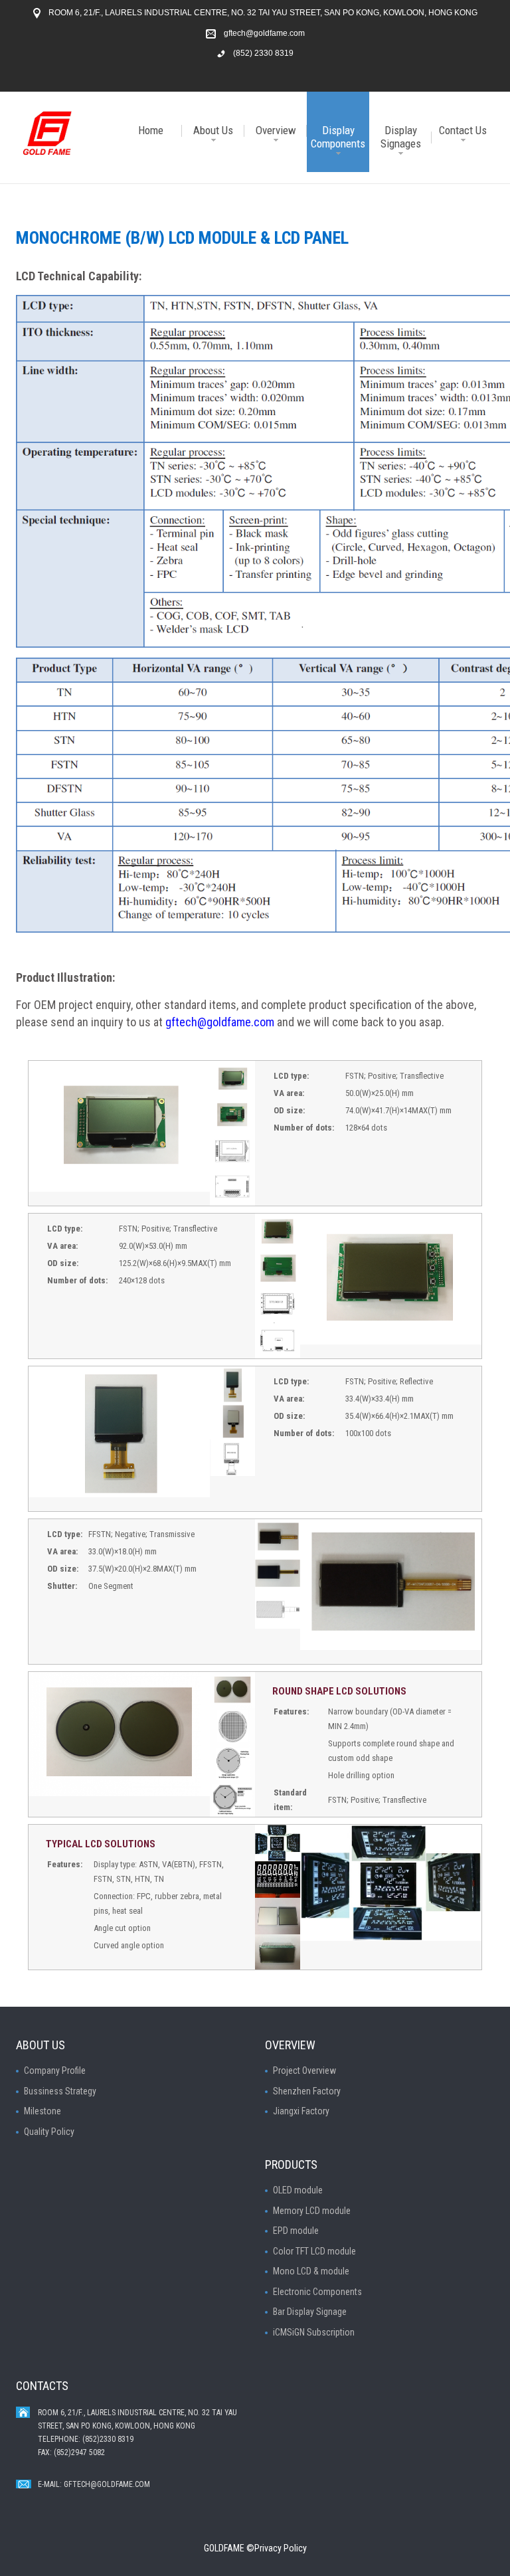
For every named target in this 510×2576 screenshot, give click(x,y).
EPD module (296, 2231)
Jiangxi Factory (301, 2111)
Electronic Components (317, 2292)
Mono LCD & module (311, 2271)
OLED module (298, 2190)
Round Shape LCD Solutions (339, 1691)
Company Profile (55, 2070)
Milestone (42, 2111)
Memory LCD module (312, 2211)
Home (151, 130)
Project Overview (304, 2070)
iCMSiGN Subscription (314, 2332)
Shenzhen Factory (307, 2091)
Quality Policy (49, 2132)
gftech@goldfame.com (264, 33)
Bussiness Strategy (60, 2091)
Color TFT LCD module (314, 2251)
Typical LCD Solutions (101, 1844)
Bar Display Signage (310, 2312)
